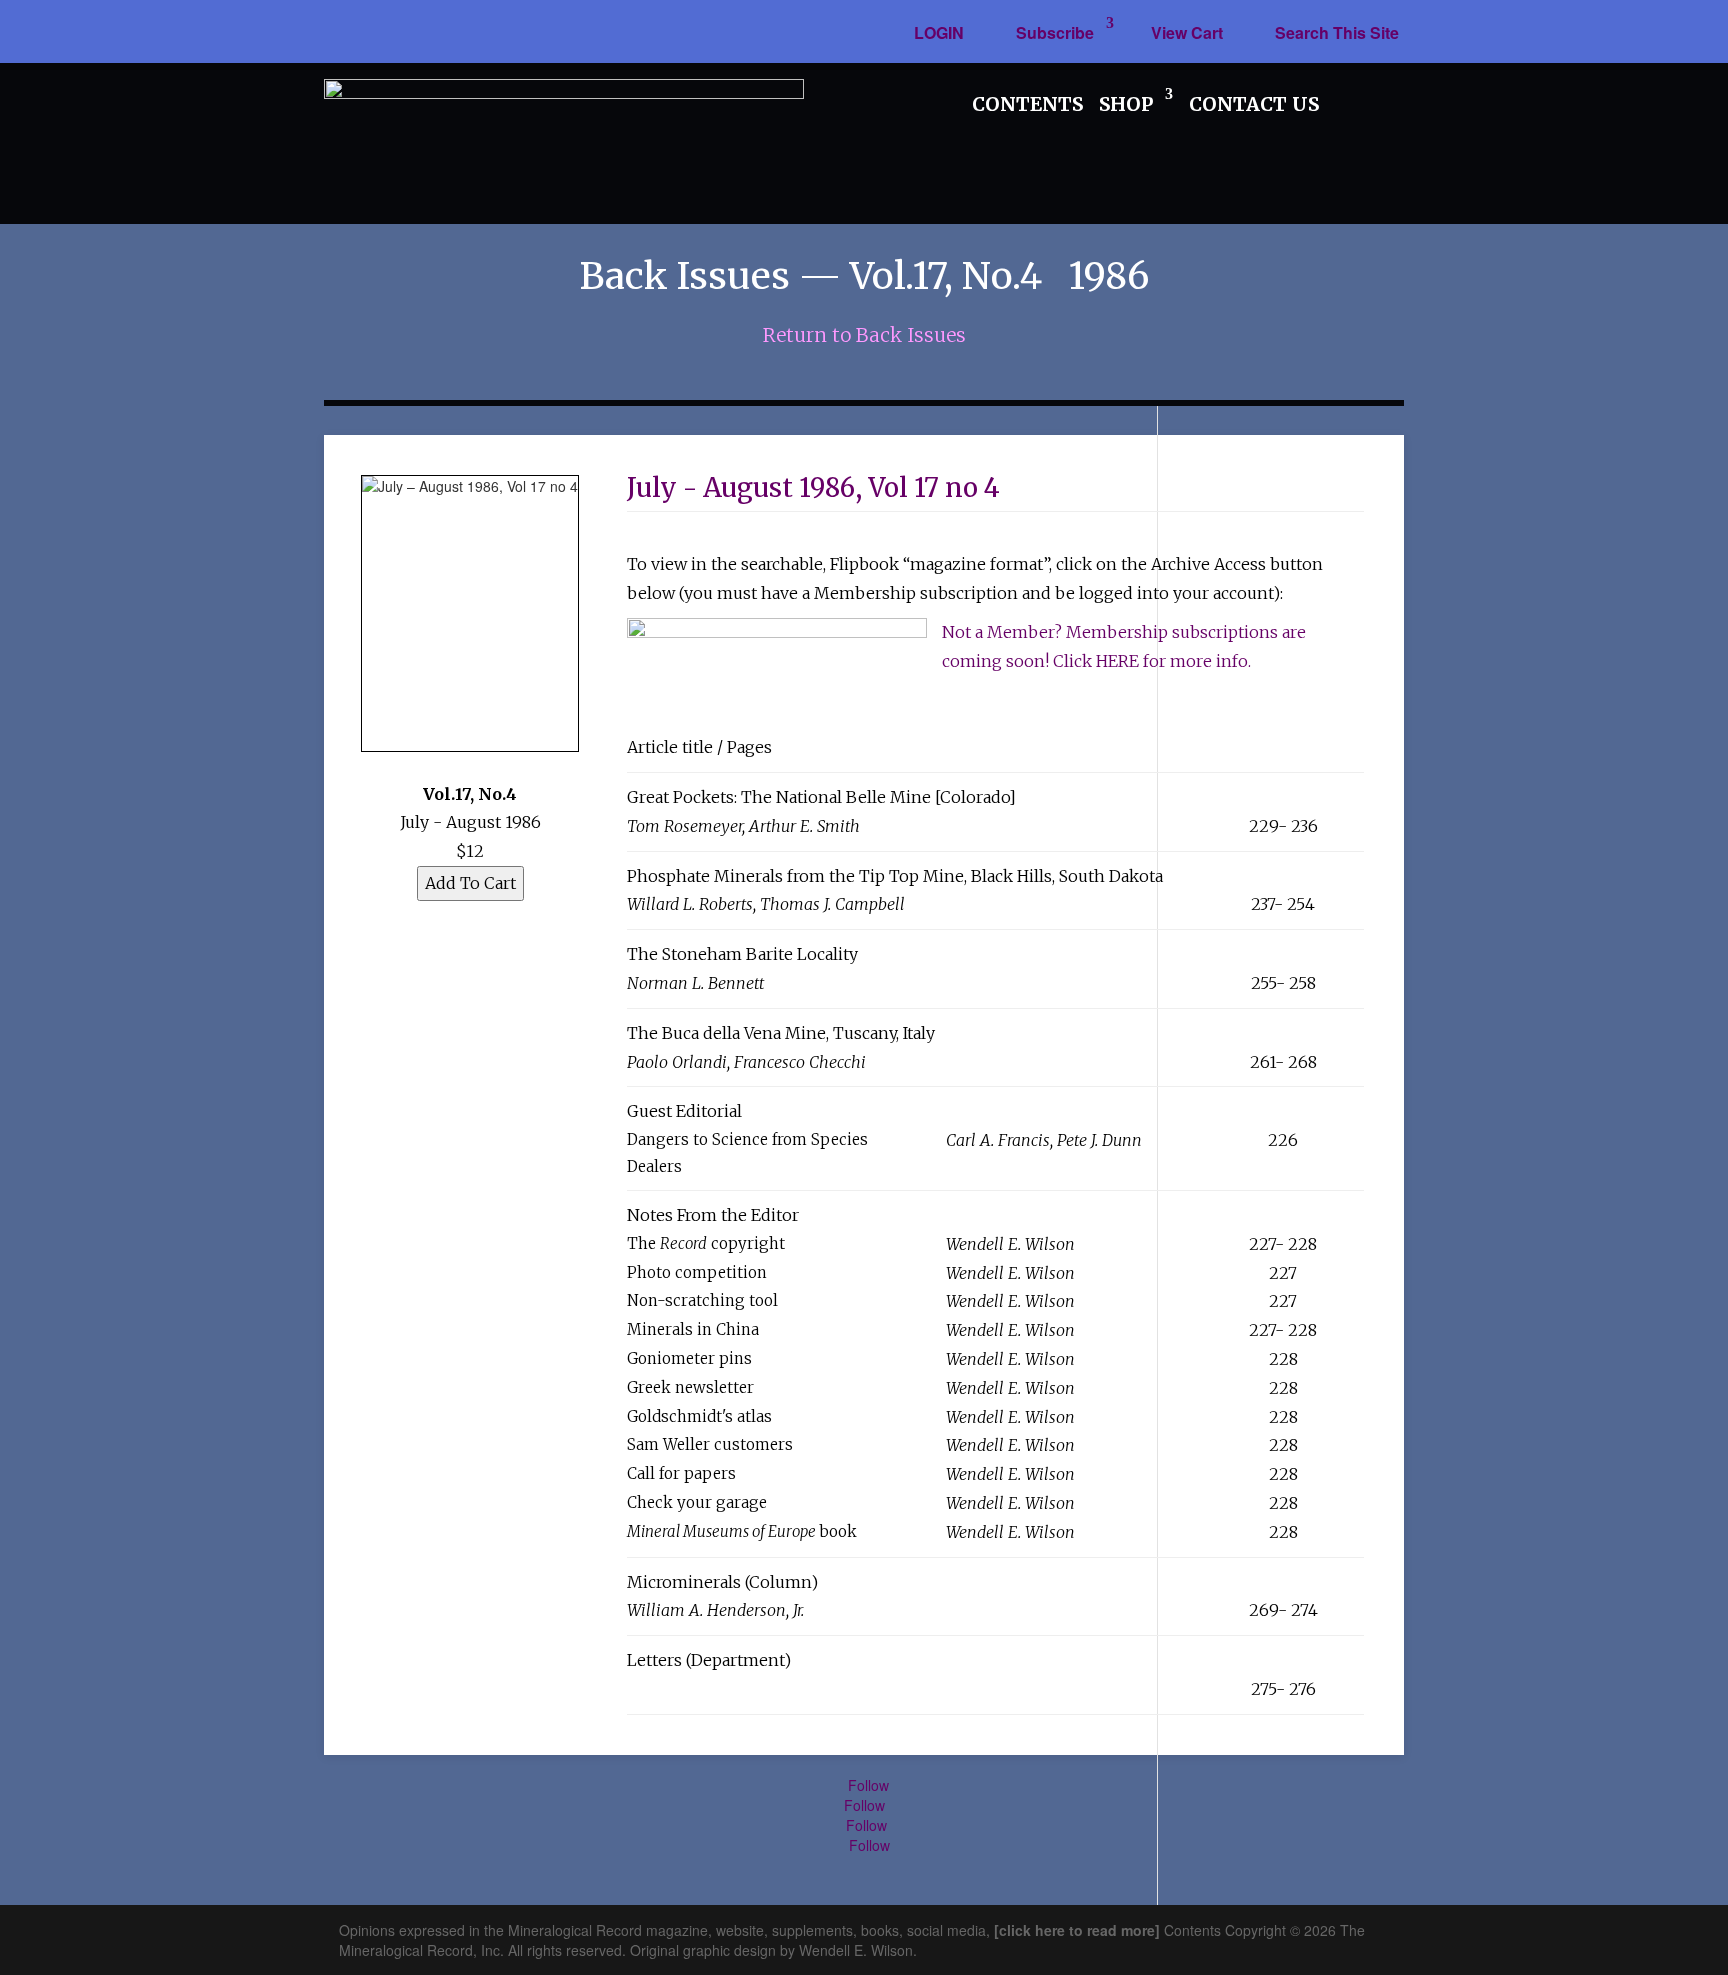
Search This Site (1337, 32)
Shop (1126, 104)
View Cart (1187, 32)
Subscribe (1055, 32)
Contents (1027, 104)
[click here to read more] (1079, 1930)
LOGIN (939, 32)
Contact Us (1254, 104)
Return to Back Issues (864, 335)
